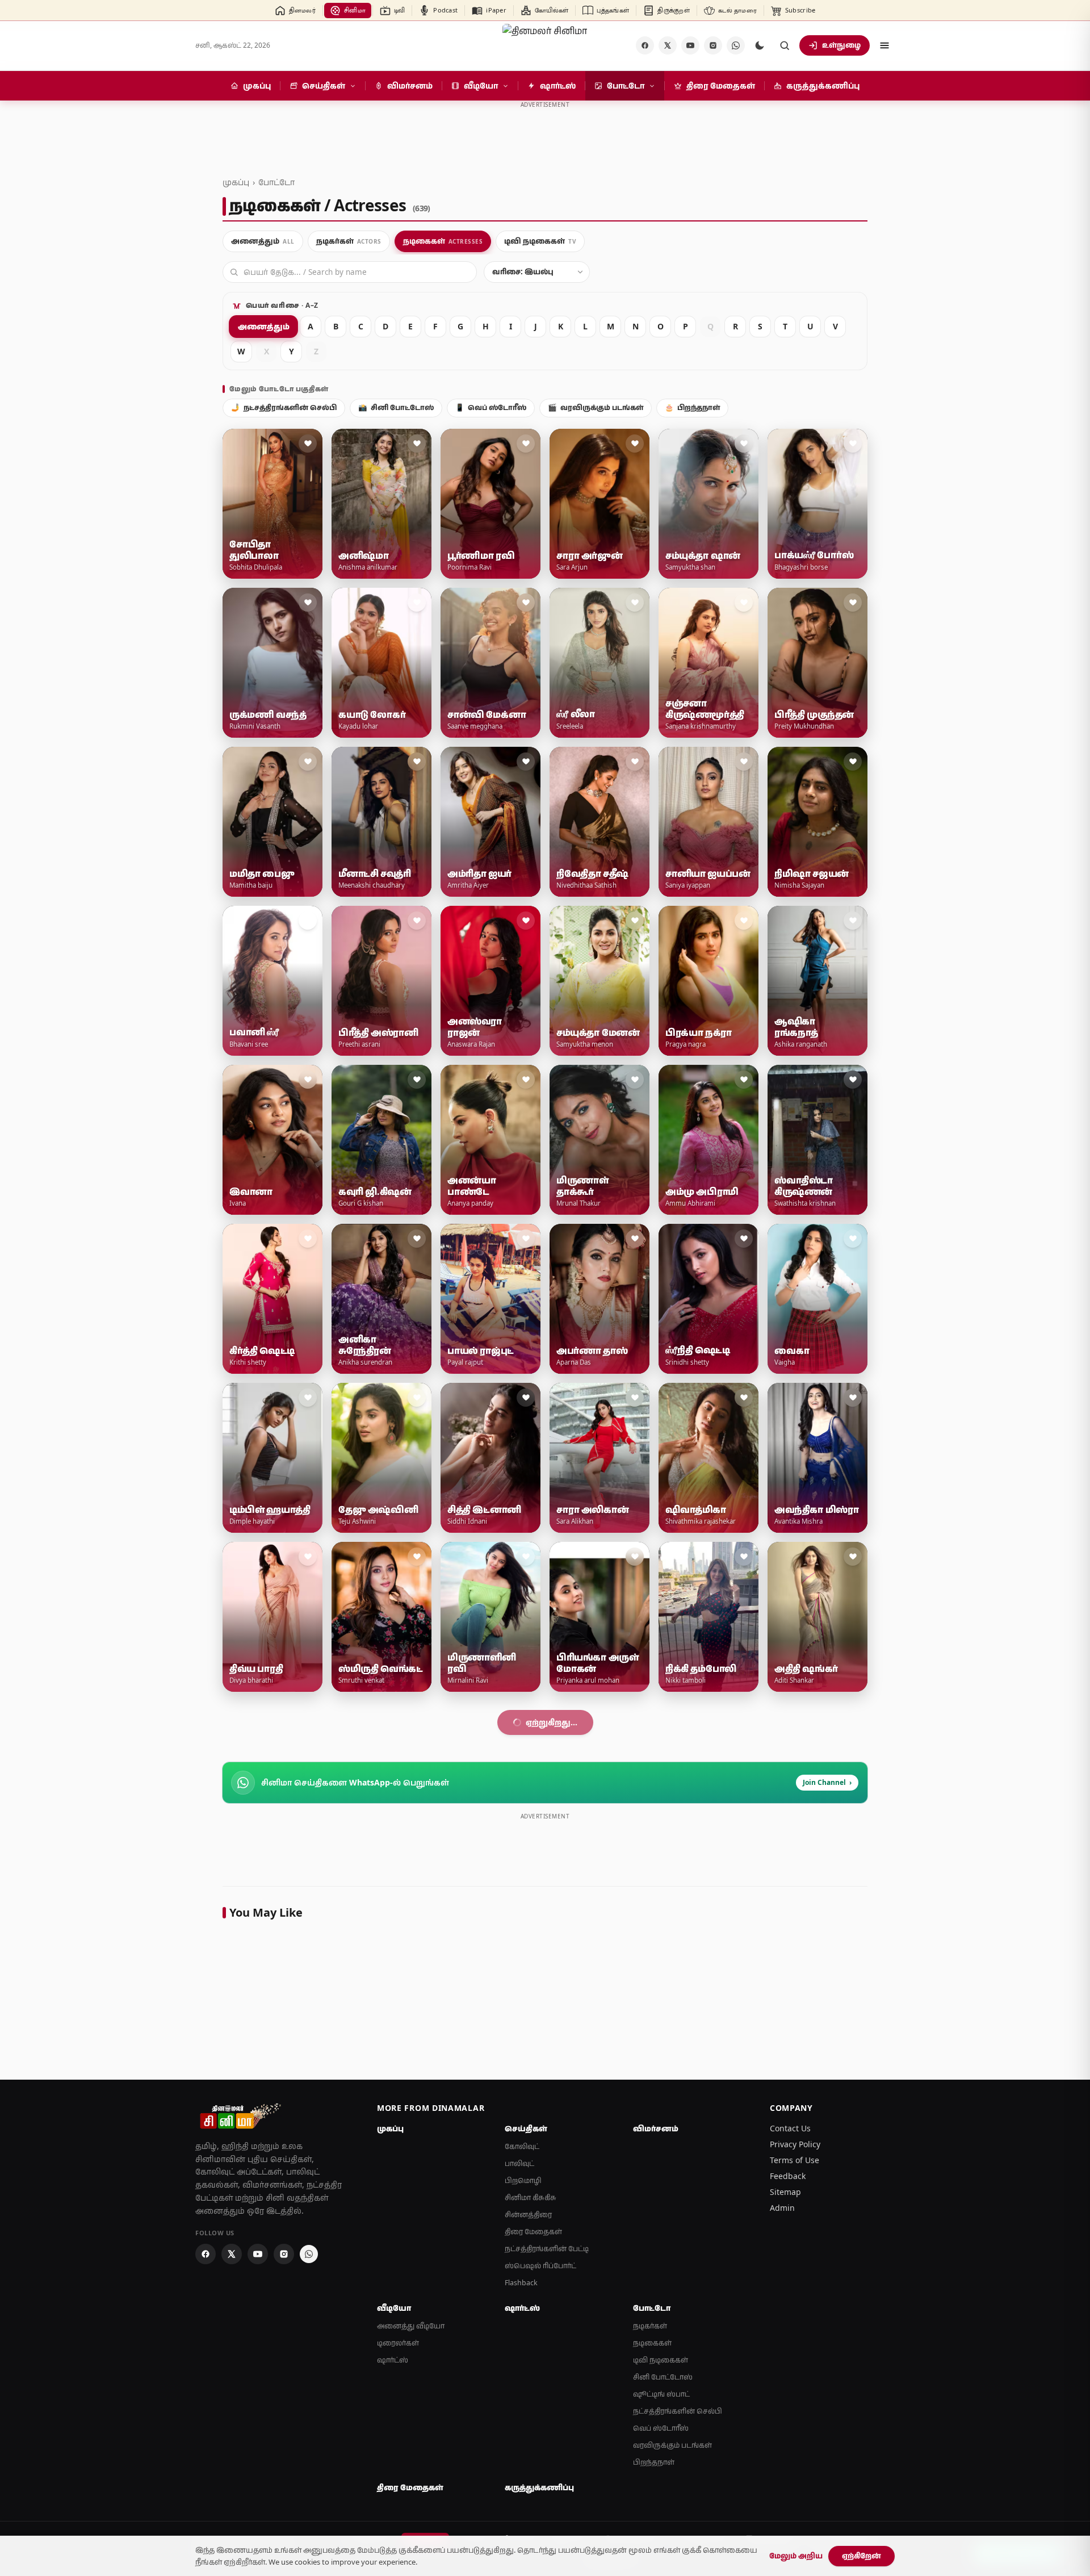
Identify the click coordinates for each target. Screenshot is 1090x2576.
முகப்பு (236, 182)
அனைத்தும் (263, 326)
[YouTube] (690, 45)
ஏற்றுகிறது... (552, 2040)
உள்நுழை (841, 45)
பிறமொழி (523, 2498)
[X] (668, 45)
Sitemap (785, 2510)
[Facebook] (645, 45)
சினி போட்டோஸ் (396, 407)
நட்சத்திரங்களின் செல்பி (284, 407)
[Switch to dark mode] (760, 45)
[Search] (785, 45)
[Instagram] (713, 45)
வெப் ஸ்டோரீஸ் (491, 407)
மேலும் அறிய (796, 2556)
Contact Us (790, 2446)
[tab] (263, 241)
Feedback (788, 2494)
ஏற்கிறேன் (861, 2556)
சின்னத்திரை (528, 2533)
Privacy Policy (795, 2462)
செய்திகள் (526, 2447)
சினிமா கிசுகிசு (531, 2516)
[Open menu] (884, 45)
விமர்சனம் (656, 2447)
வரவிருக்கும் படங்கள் (596, 407)
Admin (782, 2526)
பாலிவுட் (519, 2481)
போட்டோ (276, 182)
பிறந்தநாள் (692, 407)
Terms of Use (795, 2478)
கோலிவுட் (522, 2464)
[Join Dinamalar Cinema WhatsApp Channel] (736, 45)
